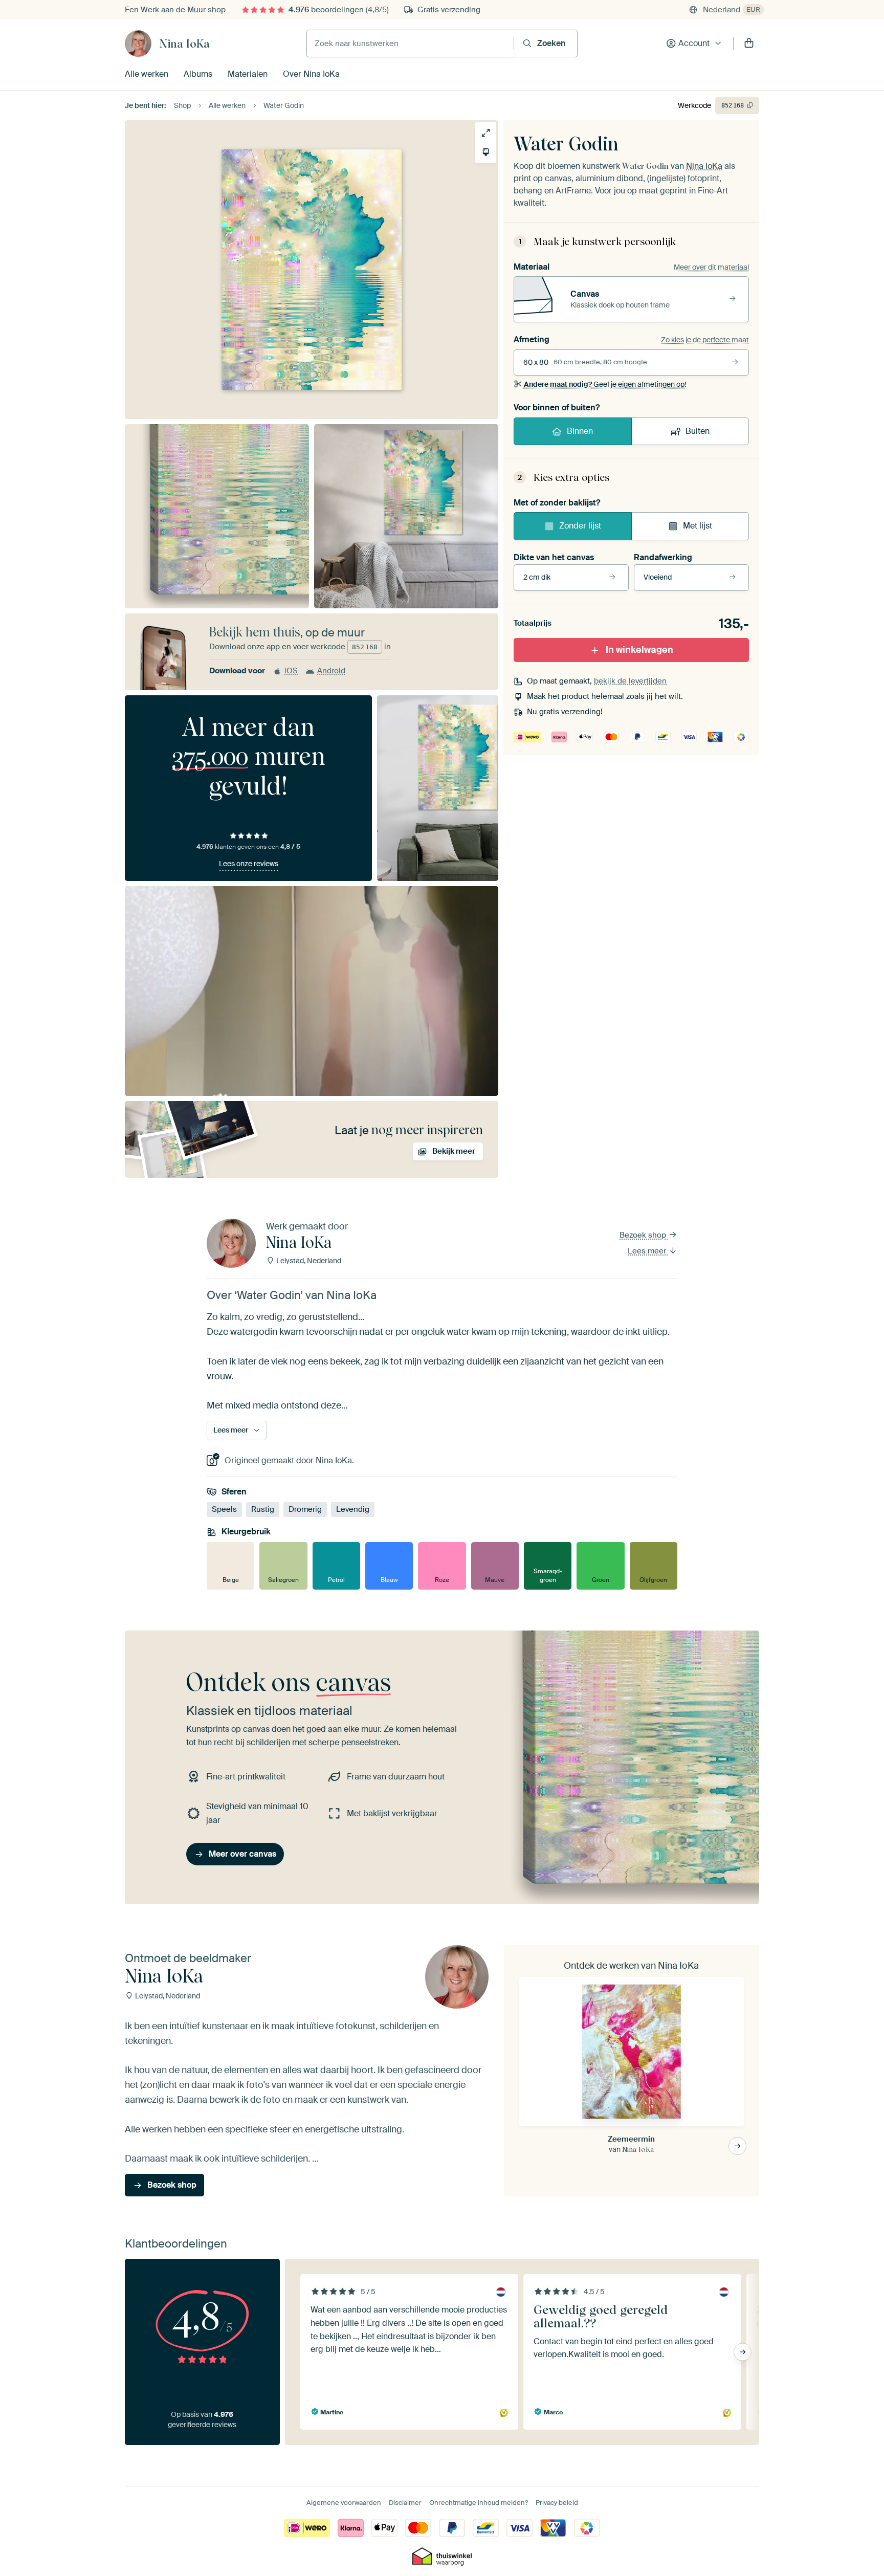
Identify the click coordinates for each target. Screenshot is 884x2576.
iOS (291, 671)
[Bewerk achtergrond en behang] (486, 152)
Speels (224, 1509)
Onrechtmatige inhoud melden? (479, 2503)
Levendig (353, 1509)
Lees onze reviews (249, 864)
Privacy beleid (557, 2503)
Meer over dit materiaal (711, 267)
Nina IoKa (184, 43)
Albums (198, 74)
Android (331, 671)
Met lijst (698, 526)
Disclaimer (405, 2503)
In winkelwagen (639, 650)
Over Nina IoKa (311, 74)
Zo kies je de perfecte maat (705, 340)
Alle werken (147, 74)
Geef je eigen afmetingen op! (605, 384)
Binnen (580, 431)
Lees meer (648, 1251)
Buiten (698, 431)
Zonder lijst (580, 526)
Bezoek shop (644, 1235)
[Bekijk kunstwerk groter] (486, 133)
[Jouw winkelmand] (749, 43)
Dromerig (305, 1509)
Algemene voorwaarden (344, 2503)
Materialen (248, 74)
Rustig (263, 1509)
